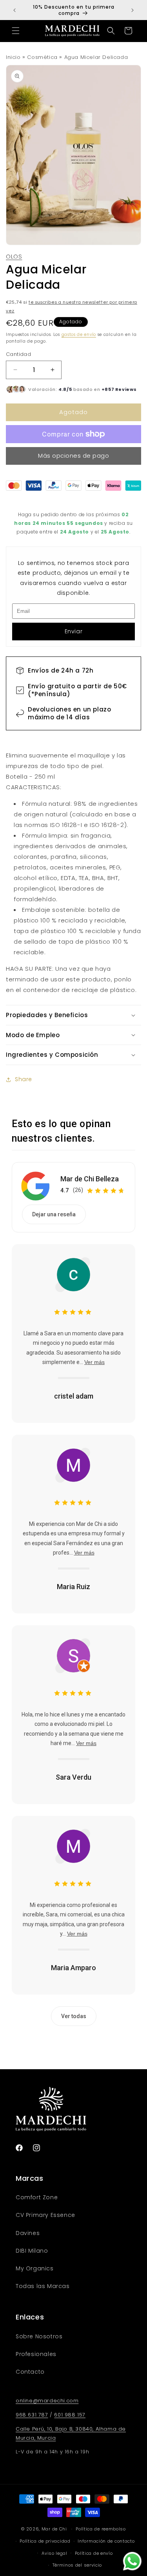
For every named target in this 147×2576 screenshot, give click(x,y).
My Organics (35, 2268)
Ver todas (74, 2016)
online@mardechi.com (47, 2401)
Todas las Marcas (43, 2286)
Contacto (30, 2372)
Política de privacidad (45, 2541)
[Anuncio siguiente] (132, 10)
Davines (28, 2233)
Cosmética (42, 57)
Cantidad (18, 354)
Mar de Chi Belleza (90, 1179)
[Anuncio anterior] (15, 10)
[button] (16, 31)
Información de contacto (106, 2541)
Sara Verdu (73, 1777)
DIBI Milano (32, 2251)
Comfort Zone (37, 2197)
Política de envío (94, 2553)
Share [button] (24, 1079)
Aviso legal (54, 2553)
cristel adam (74, 1396)
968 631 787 (32, 2415)
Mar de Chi (54, 2529)
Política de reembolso (101, 2529)
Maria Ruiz (73, 1587)
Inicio (13, 57)
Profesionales (36, 2354)
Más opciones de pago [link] (73, 456)
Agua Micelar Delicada (96, 57)
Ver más (94, 1362)
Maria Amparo (73, 1968)
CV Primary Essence (45, 2215)
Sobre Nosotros (39, 2336)
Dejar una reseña (54, 1214)
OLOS (14, 256)
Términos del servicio (77, 2565)
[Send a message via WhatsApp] (132, 2561)
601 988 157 (70, 2415)
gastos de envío (79, 335)
